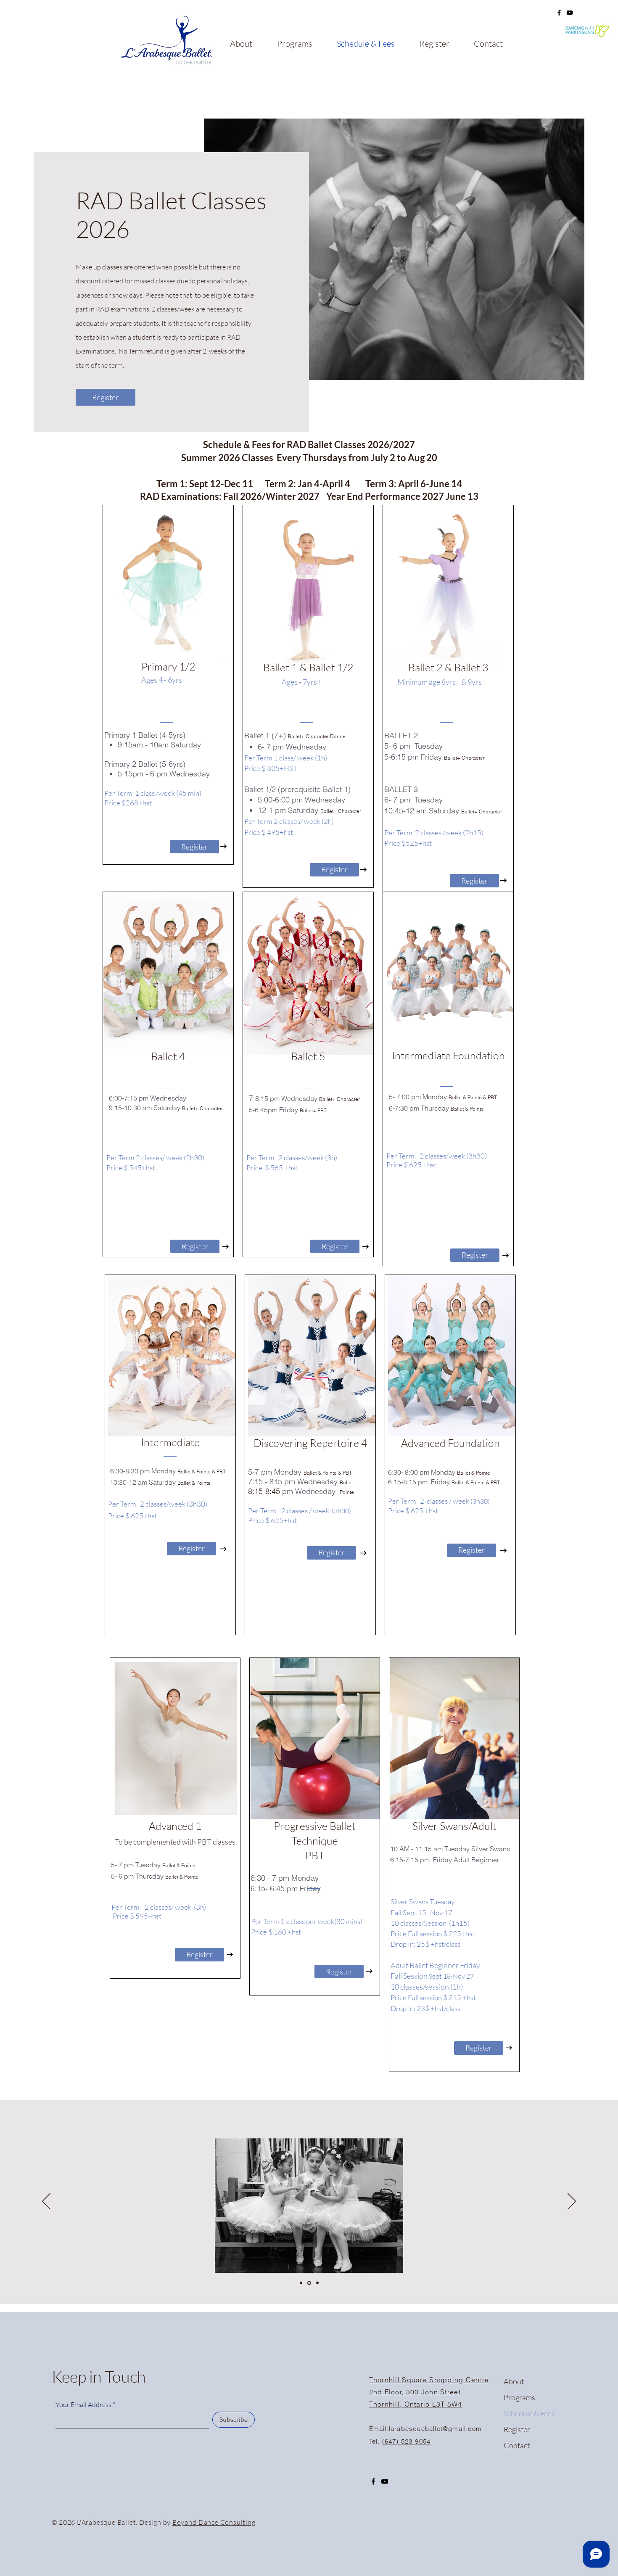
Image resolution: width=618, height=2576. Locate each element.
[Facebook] (559, 13)
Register (517, 2429)
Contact (517, 2445)
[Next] (572, 2202)
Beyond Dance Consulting (214, 2522)
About (514, 2381)
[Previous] (46, 2202)
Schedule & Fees (529, 2413)
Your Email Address (83, 2404)
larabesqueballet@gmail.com (435, 2429)
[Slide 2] (309, 2283)
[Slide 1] (301, 2283)
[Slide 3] (317, 2283)
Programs (519, 2397)
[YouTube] (385, 2481)
